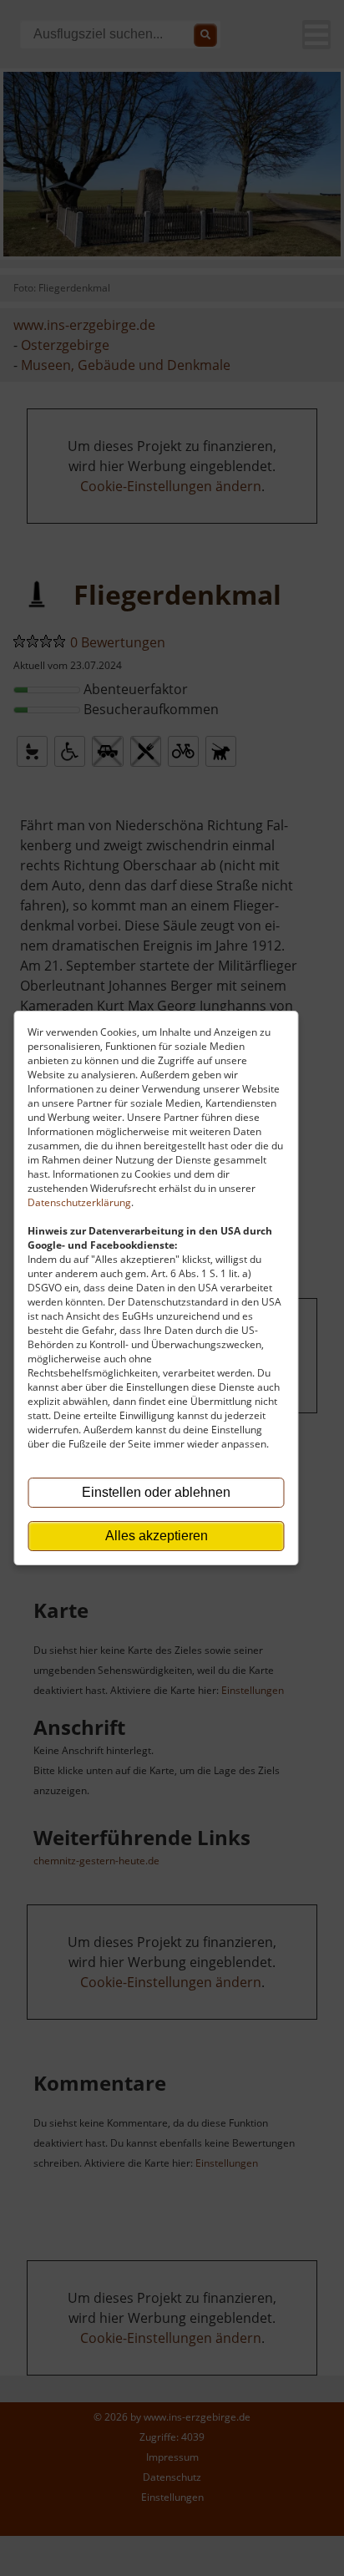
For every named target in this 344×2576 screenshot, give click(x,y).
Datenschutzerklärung (79, 1202)
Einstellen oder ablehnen (156, 1492)
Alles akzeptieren (157, 1536)
